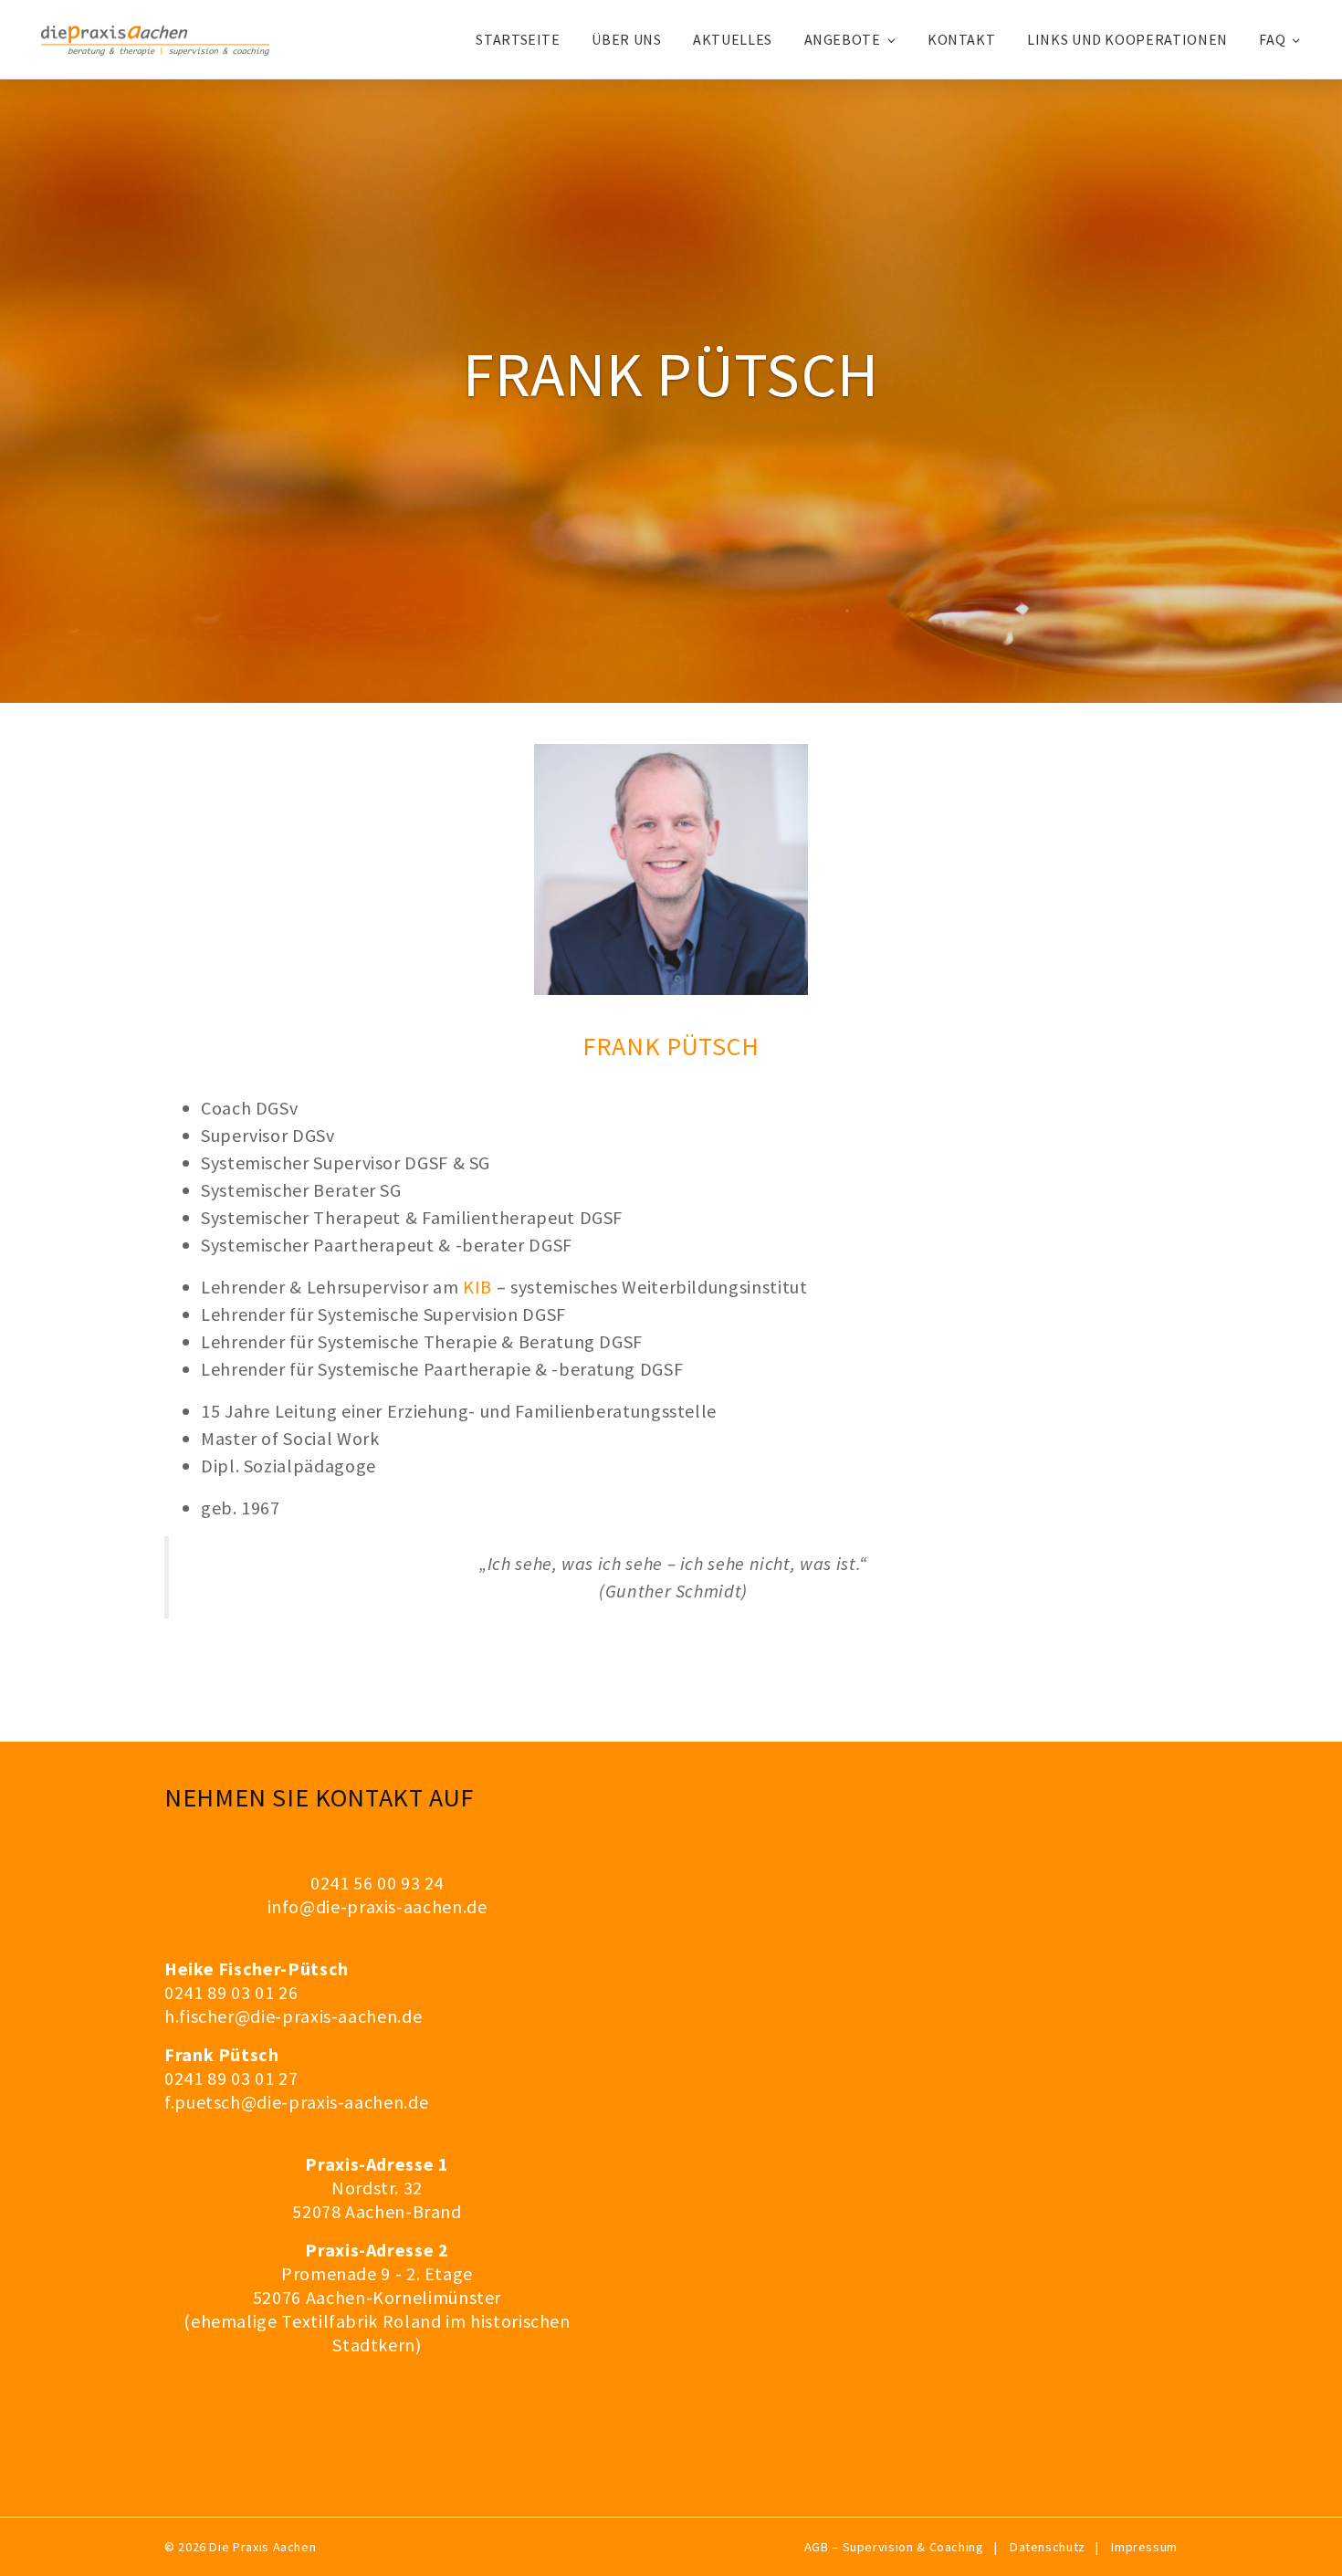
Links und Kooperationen (1127, 39)
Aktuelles (733, 39)
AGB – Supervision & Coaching (894, 2547)
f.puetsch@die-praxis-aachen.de (296, 2102)
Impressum (1144, 2547)
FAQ (1272, 39)
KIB (477, 1287)
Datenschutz (1048, 2547)
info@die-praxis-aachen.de (377, 1906)
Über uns (626, 39)
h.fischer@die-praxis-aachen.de (293, 2016)
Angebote (843, 39)
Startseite (518, 39)
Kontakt (961, 39)
